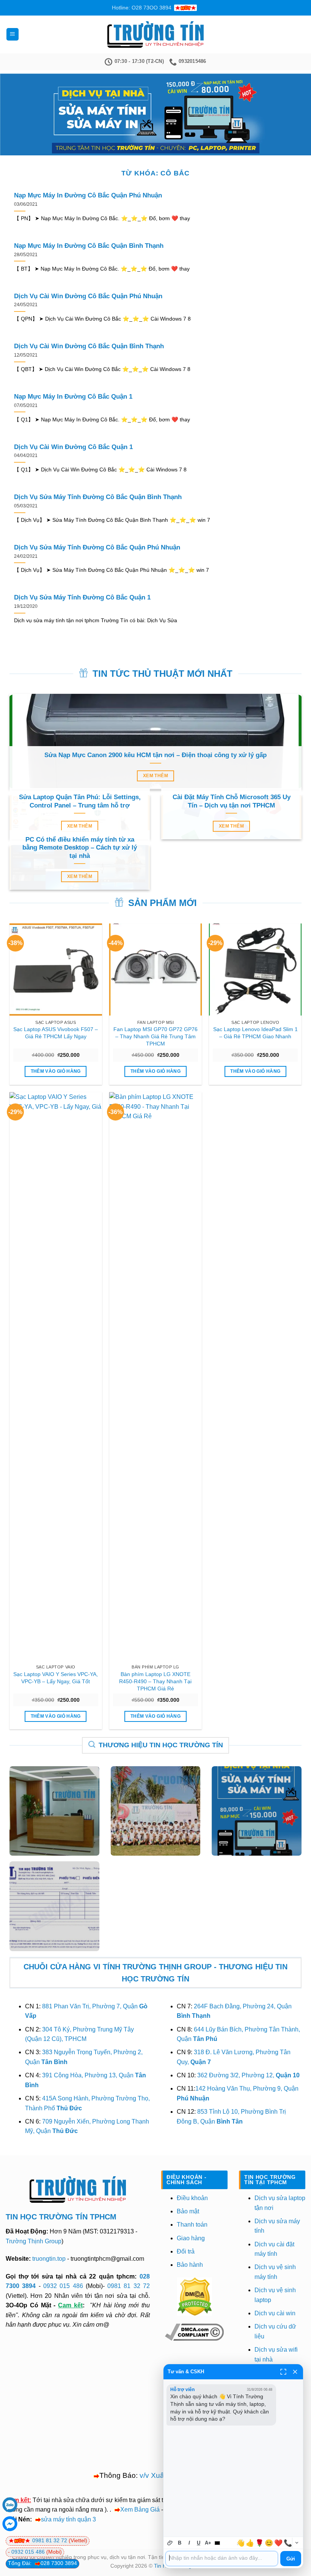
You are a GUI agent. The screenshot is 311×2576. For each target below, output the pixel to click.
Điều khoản (192, 2198)
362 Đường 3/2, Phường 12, (248, 2075)
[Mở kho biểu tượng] (297, 2543)
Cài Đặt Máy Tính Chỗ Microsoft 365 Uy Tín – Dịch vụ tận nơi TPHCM (232, 801)
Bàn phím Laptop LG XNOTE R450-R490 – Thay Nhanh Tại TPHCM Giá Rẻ (155, 1681)
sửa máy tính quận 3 (68, 2519)
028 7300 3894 (59, 2563)
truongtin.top (49, 2259)
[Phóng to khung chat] (283, 2372)
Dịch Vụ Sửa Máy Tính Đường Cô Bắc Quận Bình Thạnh (98, 497)
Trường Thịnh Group (34, 2241)
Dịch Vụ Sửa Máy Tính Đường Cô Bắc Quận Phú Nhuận (97, 547)
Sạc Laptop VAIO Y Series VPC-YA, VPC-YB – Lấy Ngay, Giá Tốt (56, 1678)
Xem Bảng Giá (140, 2509)
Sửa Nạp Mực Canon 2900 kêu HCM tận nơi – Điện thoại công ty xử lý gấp (155, 755)
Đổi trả (186, 2251)
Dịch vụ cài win (275, 2313)
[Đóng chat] (295, 2372)
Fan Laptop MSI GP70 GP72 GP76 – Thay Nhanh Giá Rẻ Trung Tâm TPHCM (155, 1036)
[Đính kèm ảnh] (170, 2543)
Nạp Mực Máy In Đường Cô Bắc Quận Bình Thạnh (89, 246)
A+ (208, 2543)
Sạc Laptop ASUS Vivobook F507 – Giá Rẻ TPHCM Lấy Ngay (56, 1033)
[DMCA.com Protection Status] (195, 2296)
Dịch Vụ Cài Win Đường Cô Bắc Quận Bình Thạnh (89, 346)
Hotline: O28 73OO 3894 (142, 8)
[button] (13, 34)
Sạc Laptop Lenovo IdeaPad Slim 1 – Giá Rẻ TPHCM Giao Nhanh (255, 1033)
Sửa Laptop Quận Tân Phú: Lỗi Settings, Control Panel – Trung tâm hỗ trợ (80, 801)
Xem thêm (155, 776)
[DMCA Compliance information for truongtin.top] (194, 2332)
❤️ (278, 2543)
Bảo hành (190, 2265)
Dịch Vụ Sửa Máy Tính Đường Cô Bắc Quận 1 (82, 597)
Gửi (291, 2559)
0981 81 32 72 (129, 2286)
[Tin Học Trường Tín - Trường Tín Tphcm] (155, 34)
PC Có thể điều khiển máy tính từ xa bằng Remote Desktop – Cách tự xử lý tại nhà (80, 848)
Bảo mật (188, 2211)
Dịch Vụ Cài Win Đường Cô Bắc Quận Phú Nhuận (88, 296)
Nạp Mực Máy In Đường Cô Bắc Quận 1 (73, 397)
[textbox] (222, 2559)
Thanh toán (192, 2225)
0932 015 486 (63, 2286)
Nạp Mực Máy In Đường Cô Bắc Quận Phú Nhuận (88, 195)
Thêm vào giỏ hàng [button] (56, 1071)
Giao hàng (191, 2238)
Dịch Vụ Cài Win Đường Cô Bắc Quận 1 (73, 447)
